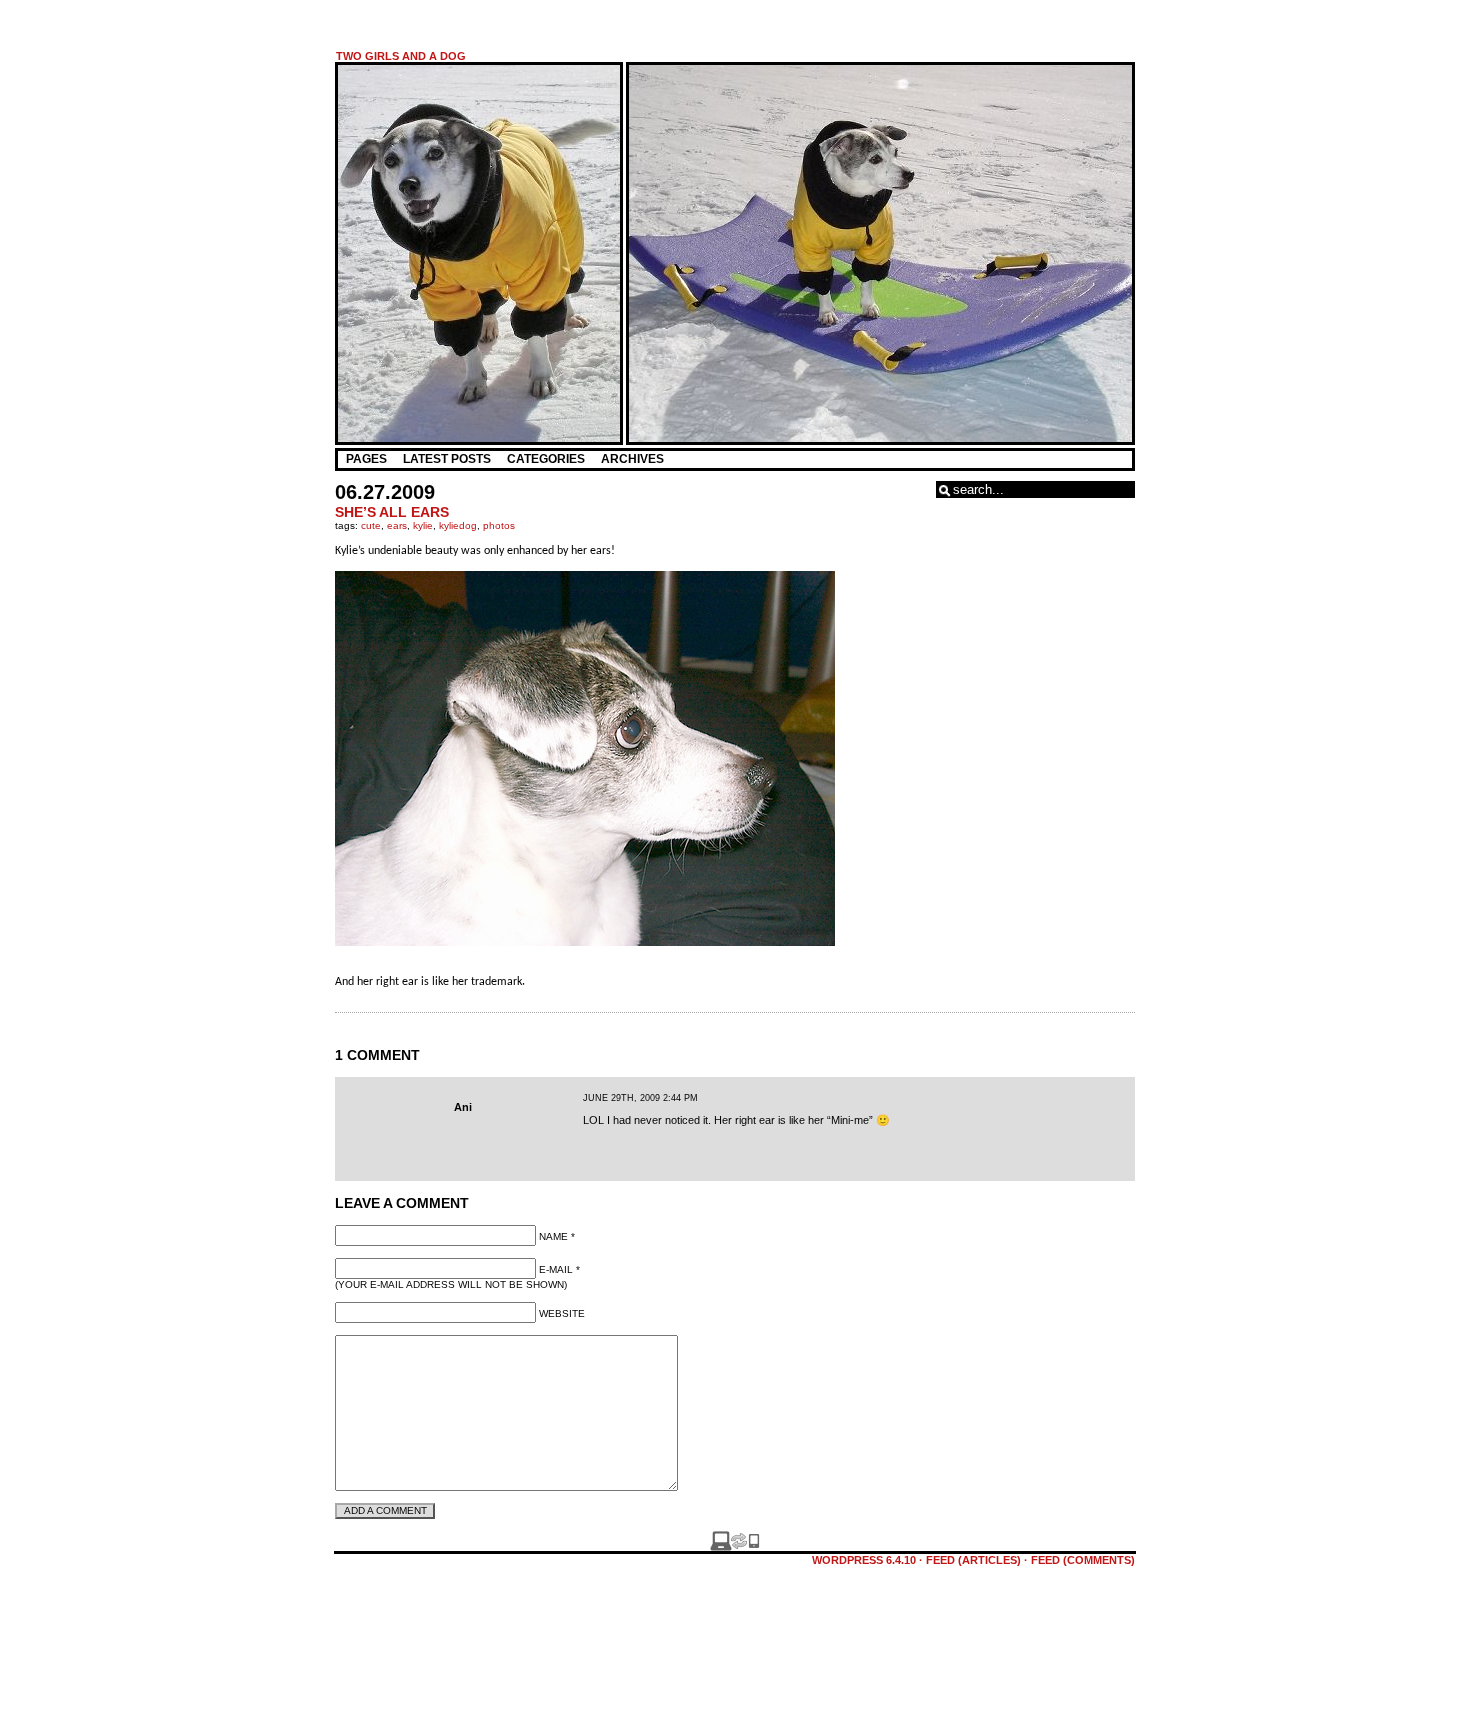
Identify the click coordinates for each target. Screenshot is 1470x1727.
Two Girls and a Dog (401, 56)
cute (371, 525)
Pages (366, 459)
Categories (546, 459)
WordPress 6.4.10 (864, 1560)
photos (499, 525)
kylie (423, 525)
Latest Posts (447, 459)
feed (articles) (973, 1560)
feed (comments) (1083, 1560)
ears (397, 525)
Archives (632, 459)
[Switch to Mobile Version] (735, 1547)
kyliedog (458, 525)
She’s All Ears (392, 512)
